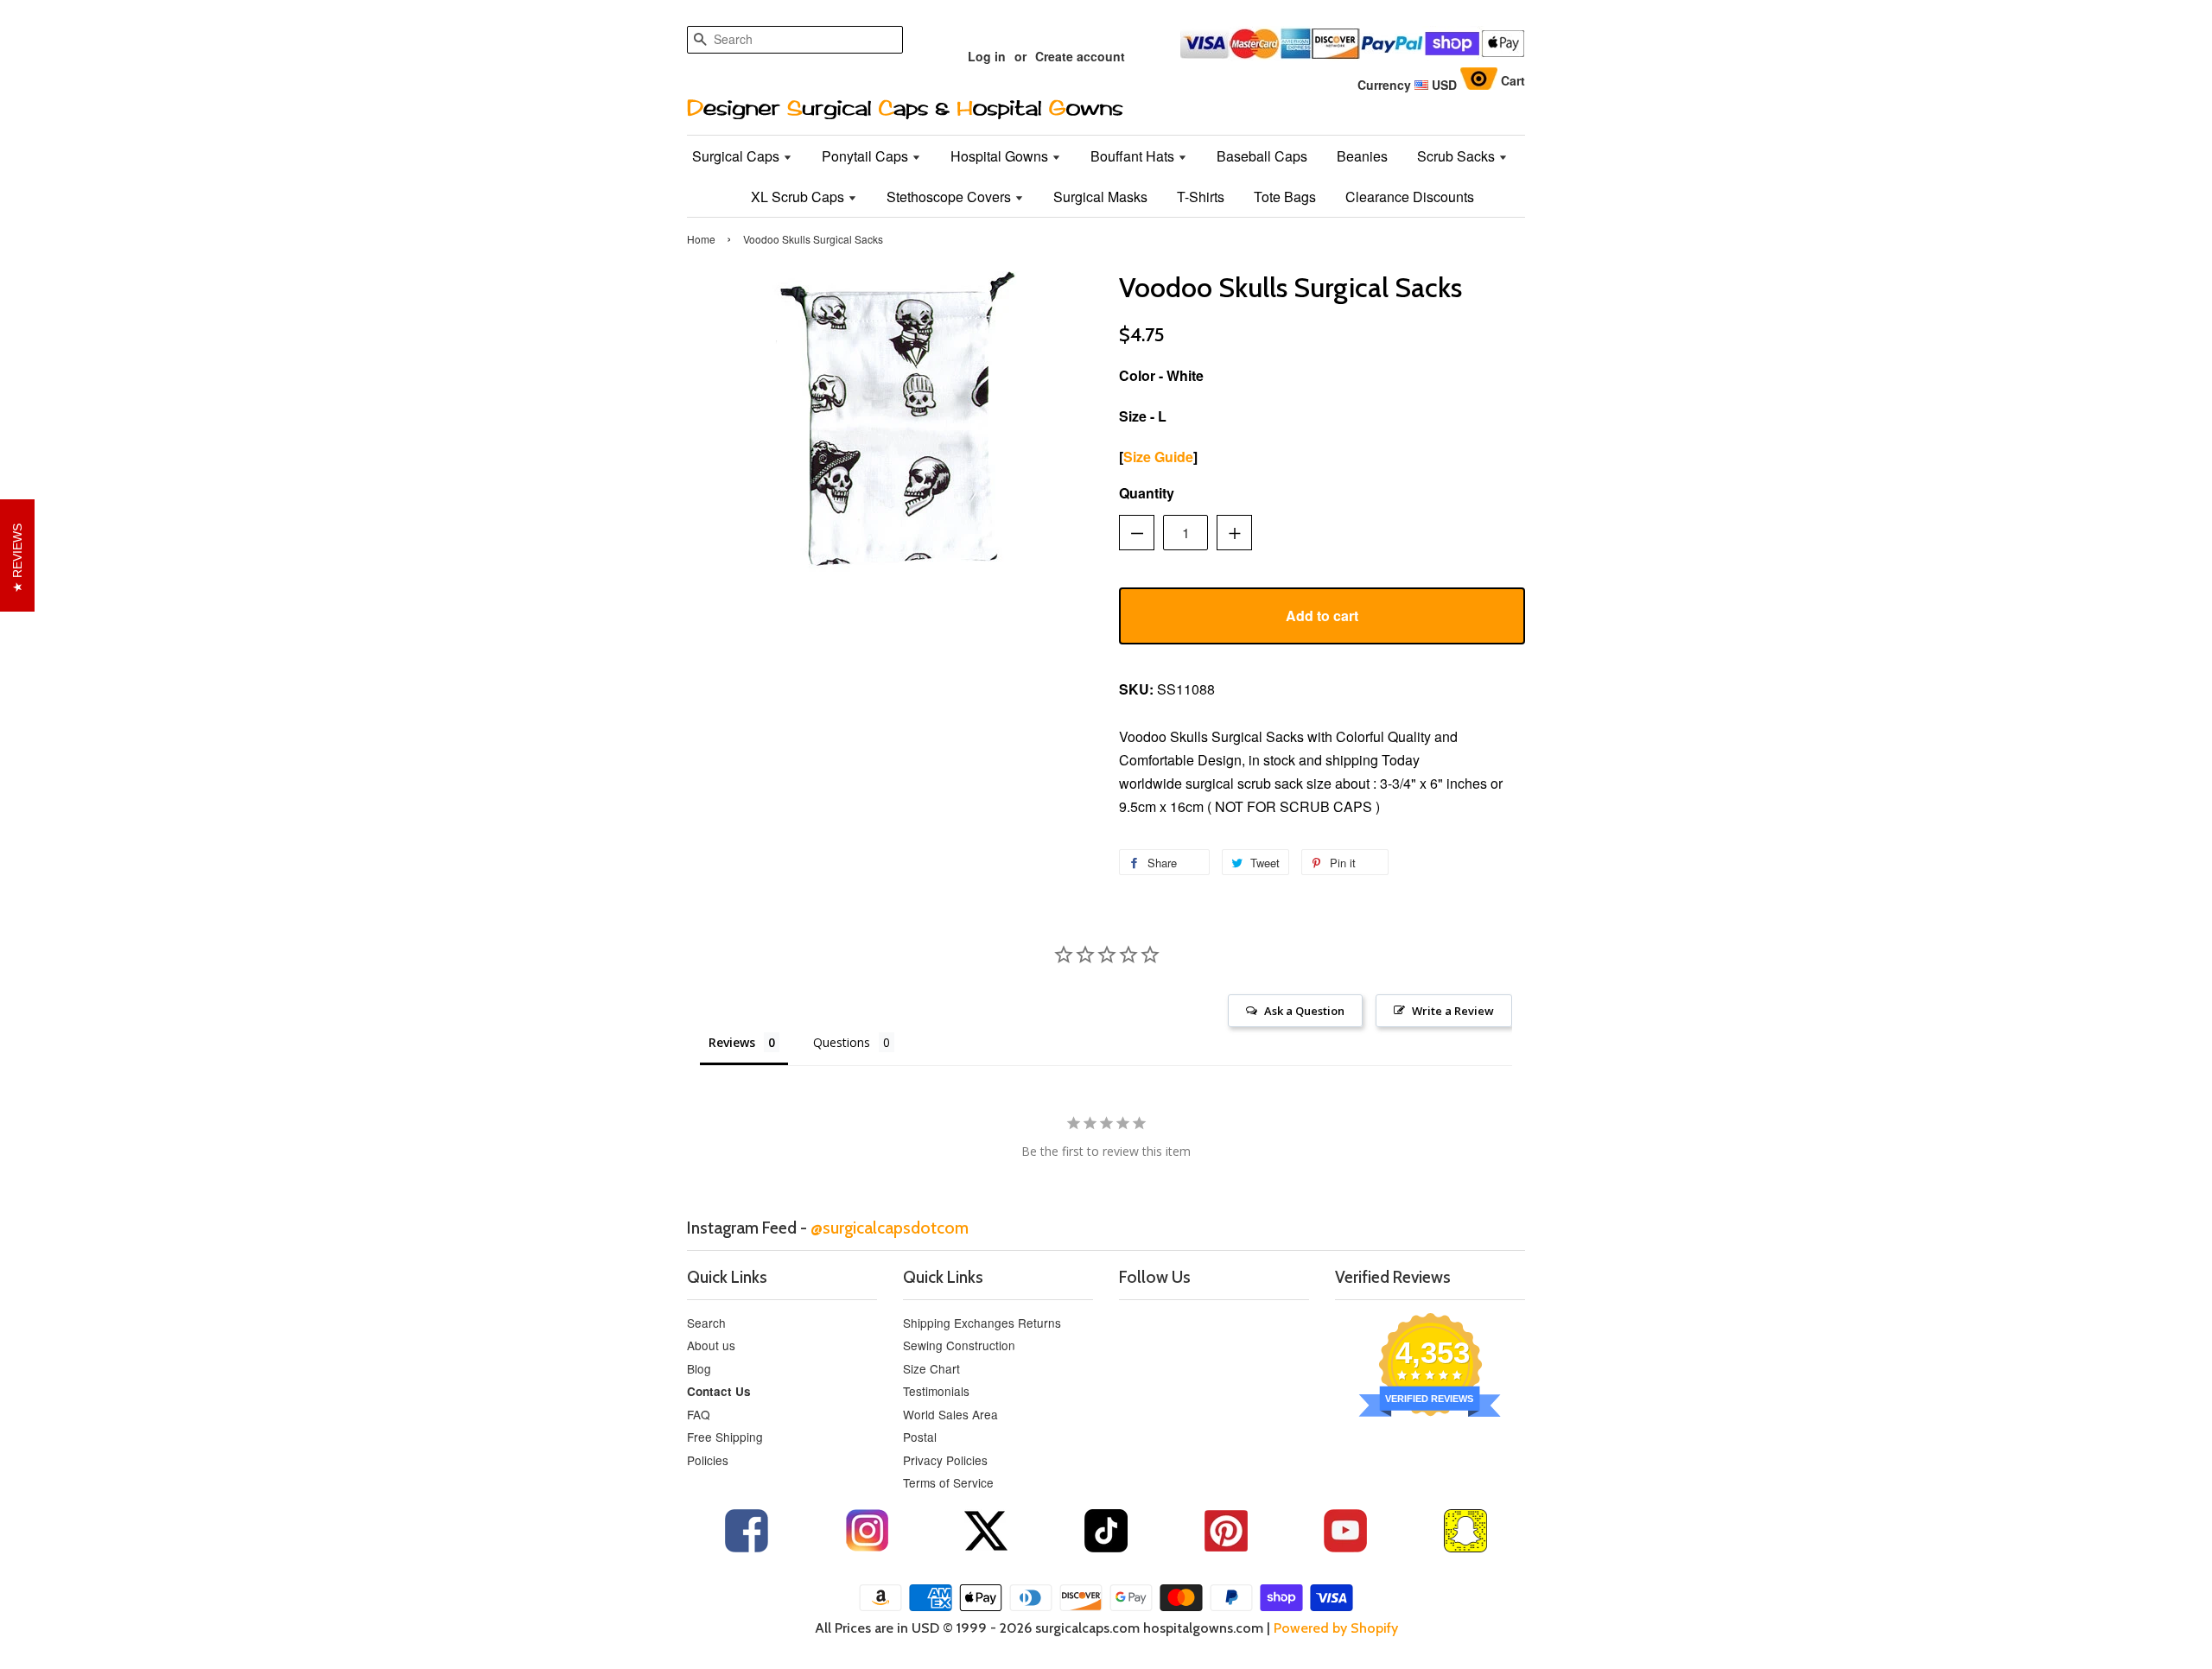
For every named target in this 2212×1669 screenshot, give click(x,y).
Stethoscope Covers (950, 197)
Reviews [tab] (732, 1042)
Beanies (1362, 156)
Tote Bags (1285, 197)
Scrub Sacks (1458, 156)
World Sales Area (950, 1414)
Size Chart (931, 1368)
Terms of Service (948, 1482)
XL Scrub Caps (799, 197)
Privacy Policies (945, 1460)
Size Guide (1158, 457)
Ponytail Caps (867, 156)
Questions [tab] (842, 1042)
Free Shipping (725, 1437)
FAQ (699, 1414)
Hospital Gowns (1001, 156)
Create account (1080, 56)
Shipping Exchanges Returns (982, 1323)
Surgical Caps (737, 156)
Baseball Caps (1262, 156)
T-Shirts (1201, 197)
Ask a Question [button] (1304, 1011)
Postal (920, 1437)
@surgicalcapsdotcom (890, 1228)
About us (711, 1345)
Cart (1513, 80)
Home (701, 239)
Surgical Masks (1100, 197)
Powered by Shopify (1336, 1628)
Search (706, 1323)
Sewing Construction (959, 1345)
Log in (987, 56)
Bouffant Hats (1134, 156)
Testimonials (936, 1391)
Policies (708, 1460)
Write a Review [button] (1453, 1011)
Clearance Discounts (1410, 197)
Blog (699, 1368)
